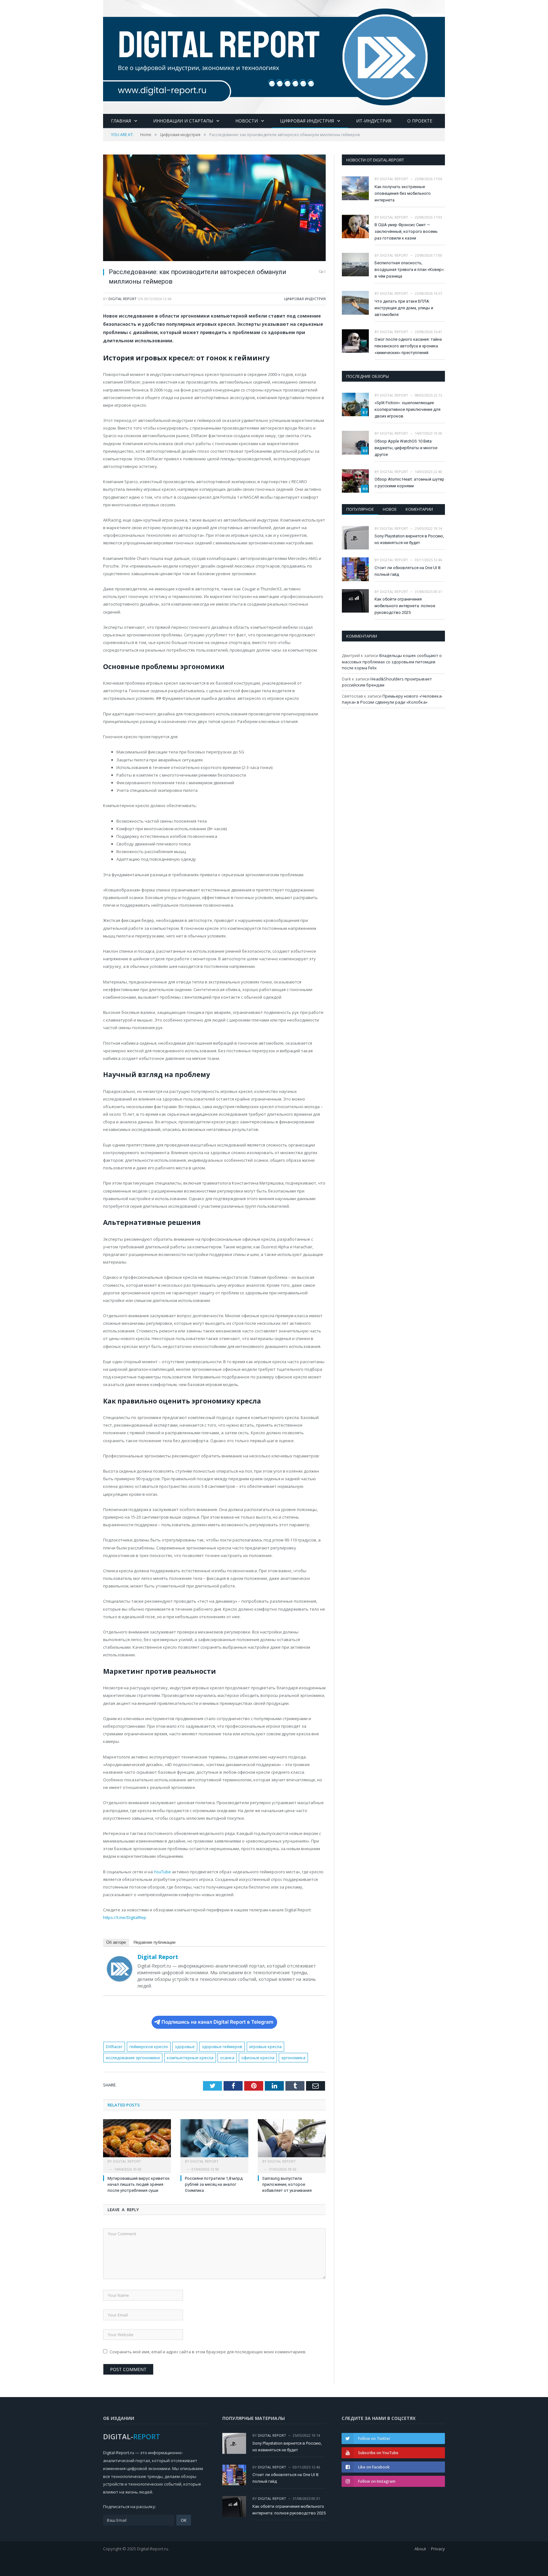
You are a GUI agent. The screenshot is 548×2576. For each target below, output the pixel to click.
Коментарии (419, 509)
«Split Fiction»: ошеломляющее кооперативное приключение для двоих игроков (408, 409)
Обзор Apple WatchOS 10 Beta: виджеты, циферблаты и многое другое (406, 448)
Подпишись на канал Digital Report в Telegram (217, 2022)
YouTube (162, 1872)
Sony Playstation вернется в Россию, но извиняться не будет (409, 539)
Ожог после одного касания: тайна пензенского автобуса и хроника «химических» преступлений (408, 346)
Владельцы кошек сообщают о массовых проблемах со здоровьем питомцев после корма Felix (392, 662)
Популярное (360, 509)
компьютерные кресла (190, 2058)
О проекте (420, 121)
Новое (390, 509)
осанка (227, 2058)
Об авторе (116, 1942)
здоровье (185, 2047)
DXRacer (114, 2047)
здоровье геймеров (222, 2047)
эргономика (293, 2058)
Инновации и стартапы (183, 121)
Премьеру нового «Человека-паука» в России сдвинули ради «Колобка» (392, 699)
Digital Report (123, 299)
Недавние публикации (154, 1942)
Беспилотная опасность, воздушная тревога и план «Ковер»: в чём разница (410, 269)
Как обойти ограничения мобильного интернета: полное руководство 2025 (405, 606)
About (420, 2549)
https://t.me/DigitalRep (125, 1917)
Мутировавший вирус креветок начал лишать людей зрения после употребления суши (139, 2184)
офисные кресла (258, 2058)
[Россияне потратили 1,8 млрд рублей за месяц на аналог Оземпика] (214, 2141)
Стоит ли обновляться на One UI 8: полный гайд (408, 571)
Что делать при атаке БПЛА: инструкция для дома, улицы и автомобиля (404, 308)
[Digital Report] (274, 56)
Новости (247, 121)
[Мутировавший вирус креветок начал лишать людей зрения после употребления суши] (137, 2141)
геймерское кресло (149, 2047)
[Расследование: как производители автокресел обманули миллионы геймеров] (214, 209)
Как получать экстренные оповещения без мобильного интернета (403, 193)
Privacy (438, 2549)
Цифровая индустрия (307, 121)
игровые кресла (265, 2047)
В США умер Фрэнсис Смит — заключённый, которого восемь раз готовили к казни (406, 231)
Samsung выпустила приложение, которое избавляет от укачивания (287, 2184)
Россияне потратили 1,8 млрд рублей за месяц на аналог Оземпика (214, 2184)
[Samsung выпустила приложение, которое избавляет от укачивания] (292, 2141)
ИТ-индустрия (374, 121)
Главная (121, 121)
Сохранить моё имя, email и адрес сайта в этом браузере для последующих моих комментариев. (208, 2352)
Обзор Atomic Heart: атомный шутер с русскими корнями (409, 483)
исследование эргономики (133, 2058)
